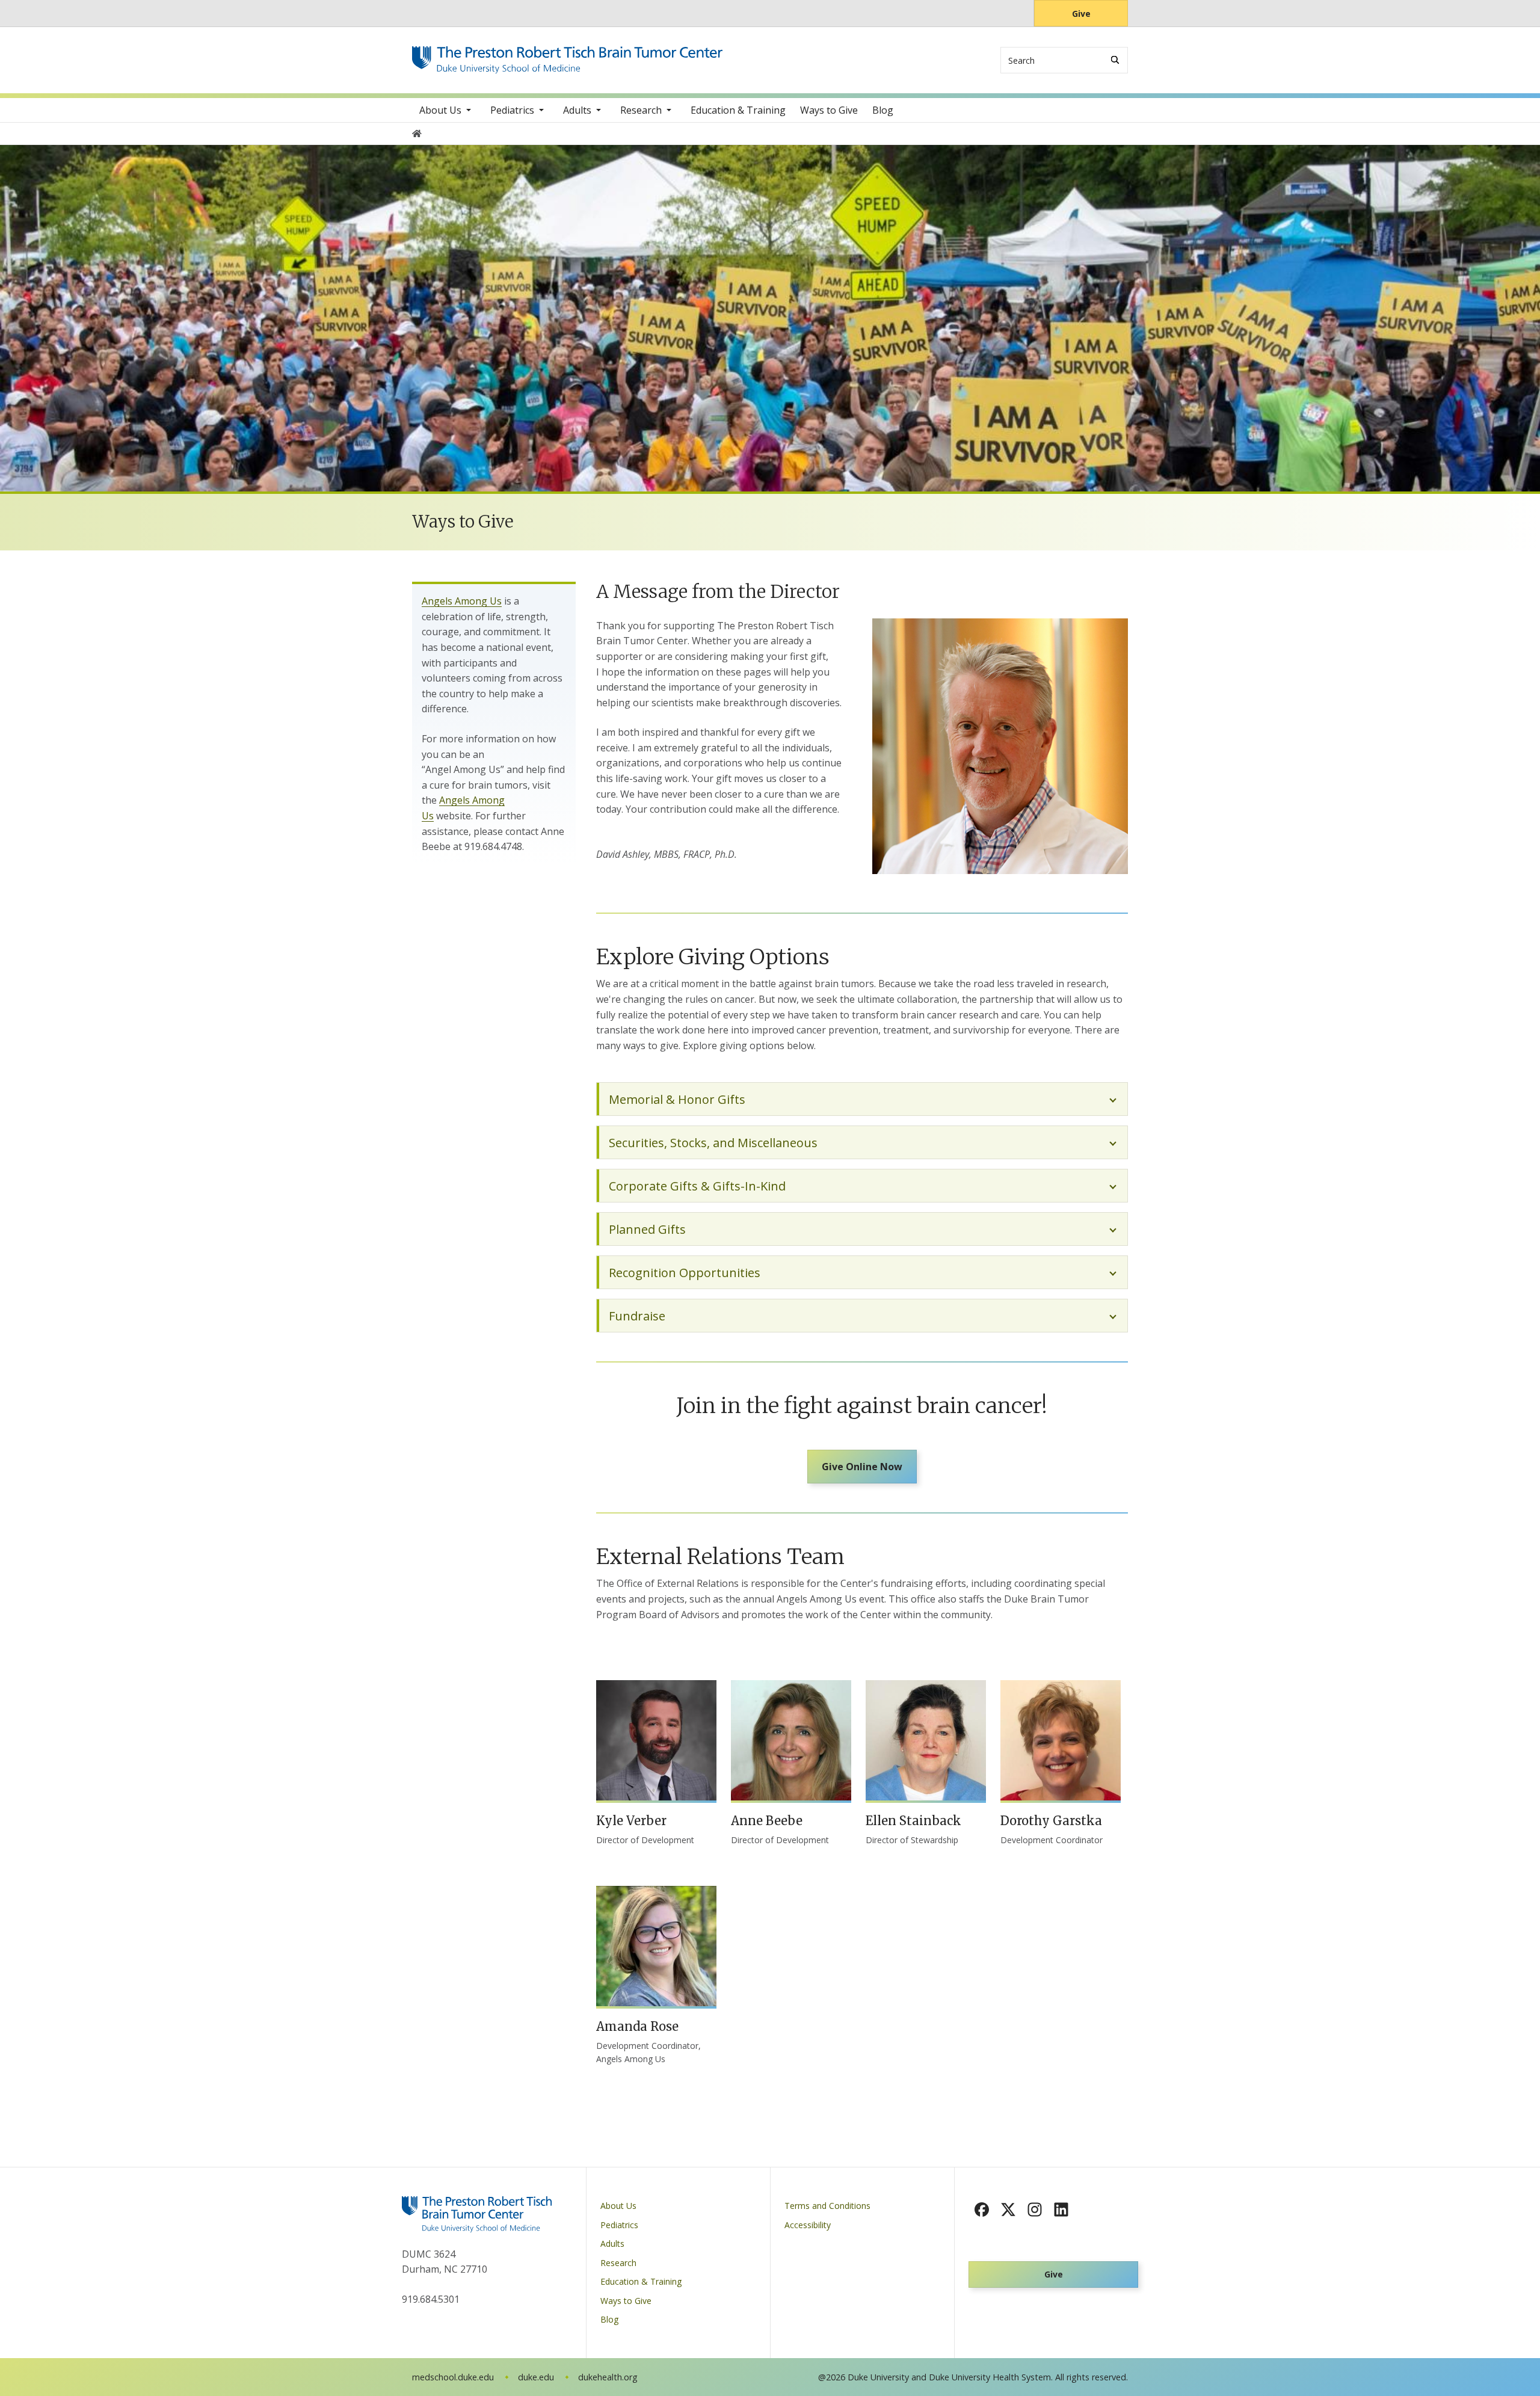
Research (641, 110)
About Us (440, 110)
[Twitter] (1008, 2210)
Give (1081, 14)
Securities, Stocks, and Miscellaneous (713, 1143)
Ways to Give (829, 110)
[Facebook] (982, 2210)
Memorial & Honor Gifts (677, 1099)
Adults (577, 110)
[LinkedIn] (1061, 2210)
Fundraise (637, 1316)
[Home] (567, 57)
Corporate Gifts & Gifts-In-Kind (697, 1186)
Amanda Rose (637, 2026)
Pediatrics (512, 110)
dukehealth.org (608, 2377)
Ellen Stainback (913, 1821)
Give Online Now (862, 1467)
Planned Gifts (647, 1229)
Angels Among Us (462, 601)
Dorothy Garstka (1051, 1821)
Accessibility (808, 2225)
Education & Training (738, 110)
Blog (883, 110)
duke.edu (536, 2377)
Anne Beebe (767, 1821)
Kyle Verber (631, 1821)
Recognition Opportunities (685, 1273)
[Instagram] (1035, 2210)
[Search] (1115, 60)
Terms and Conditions (827, 2206)
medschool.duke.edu (453, 2377)
